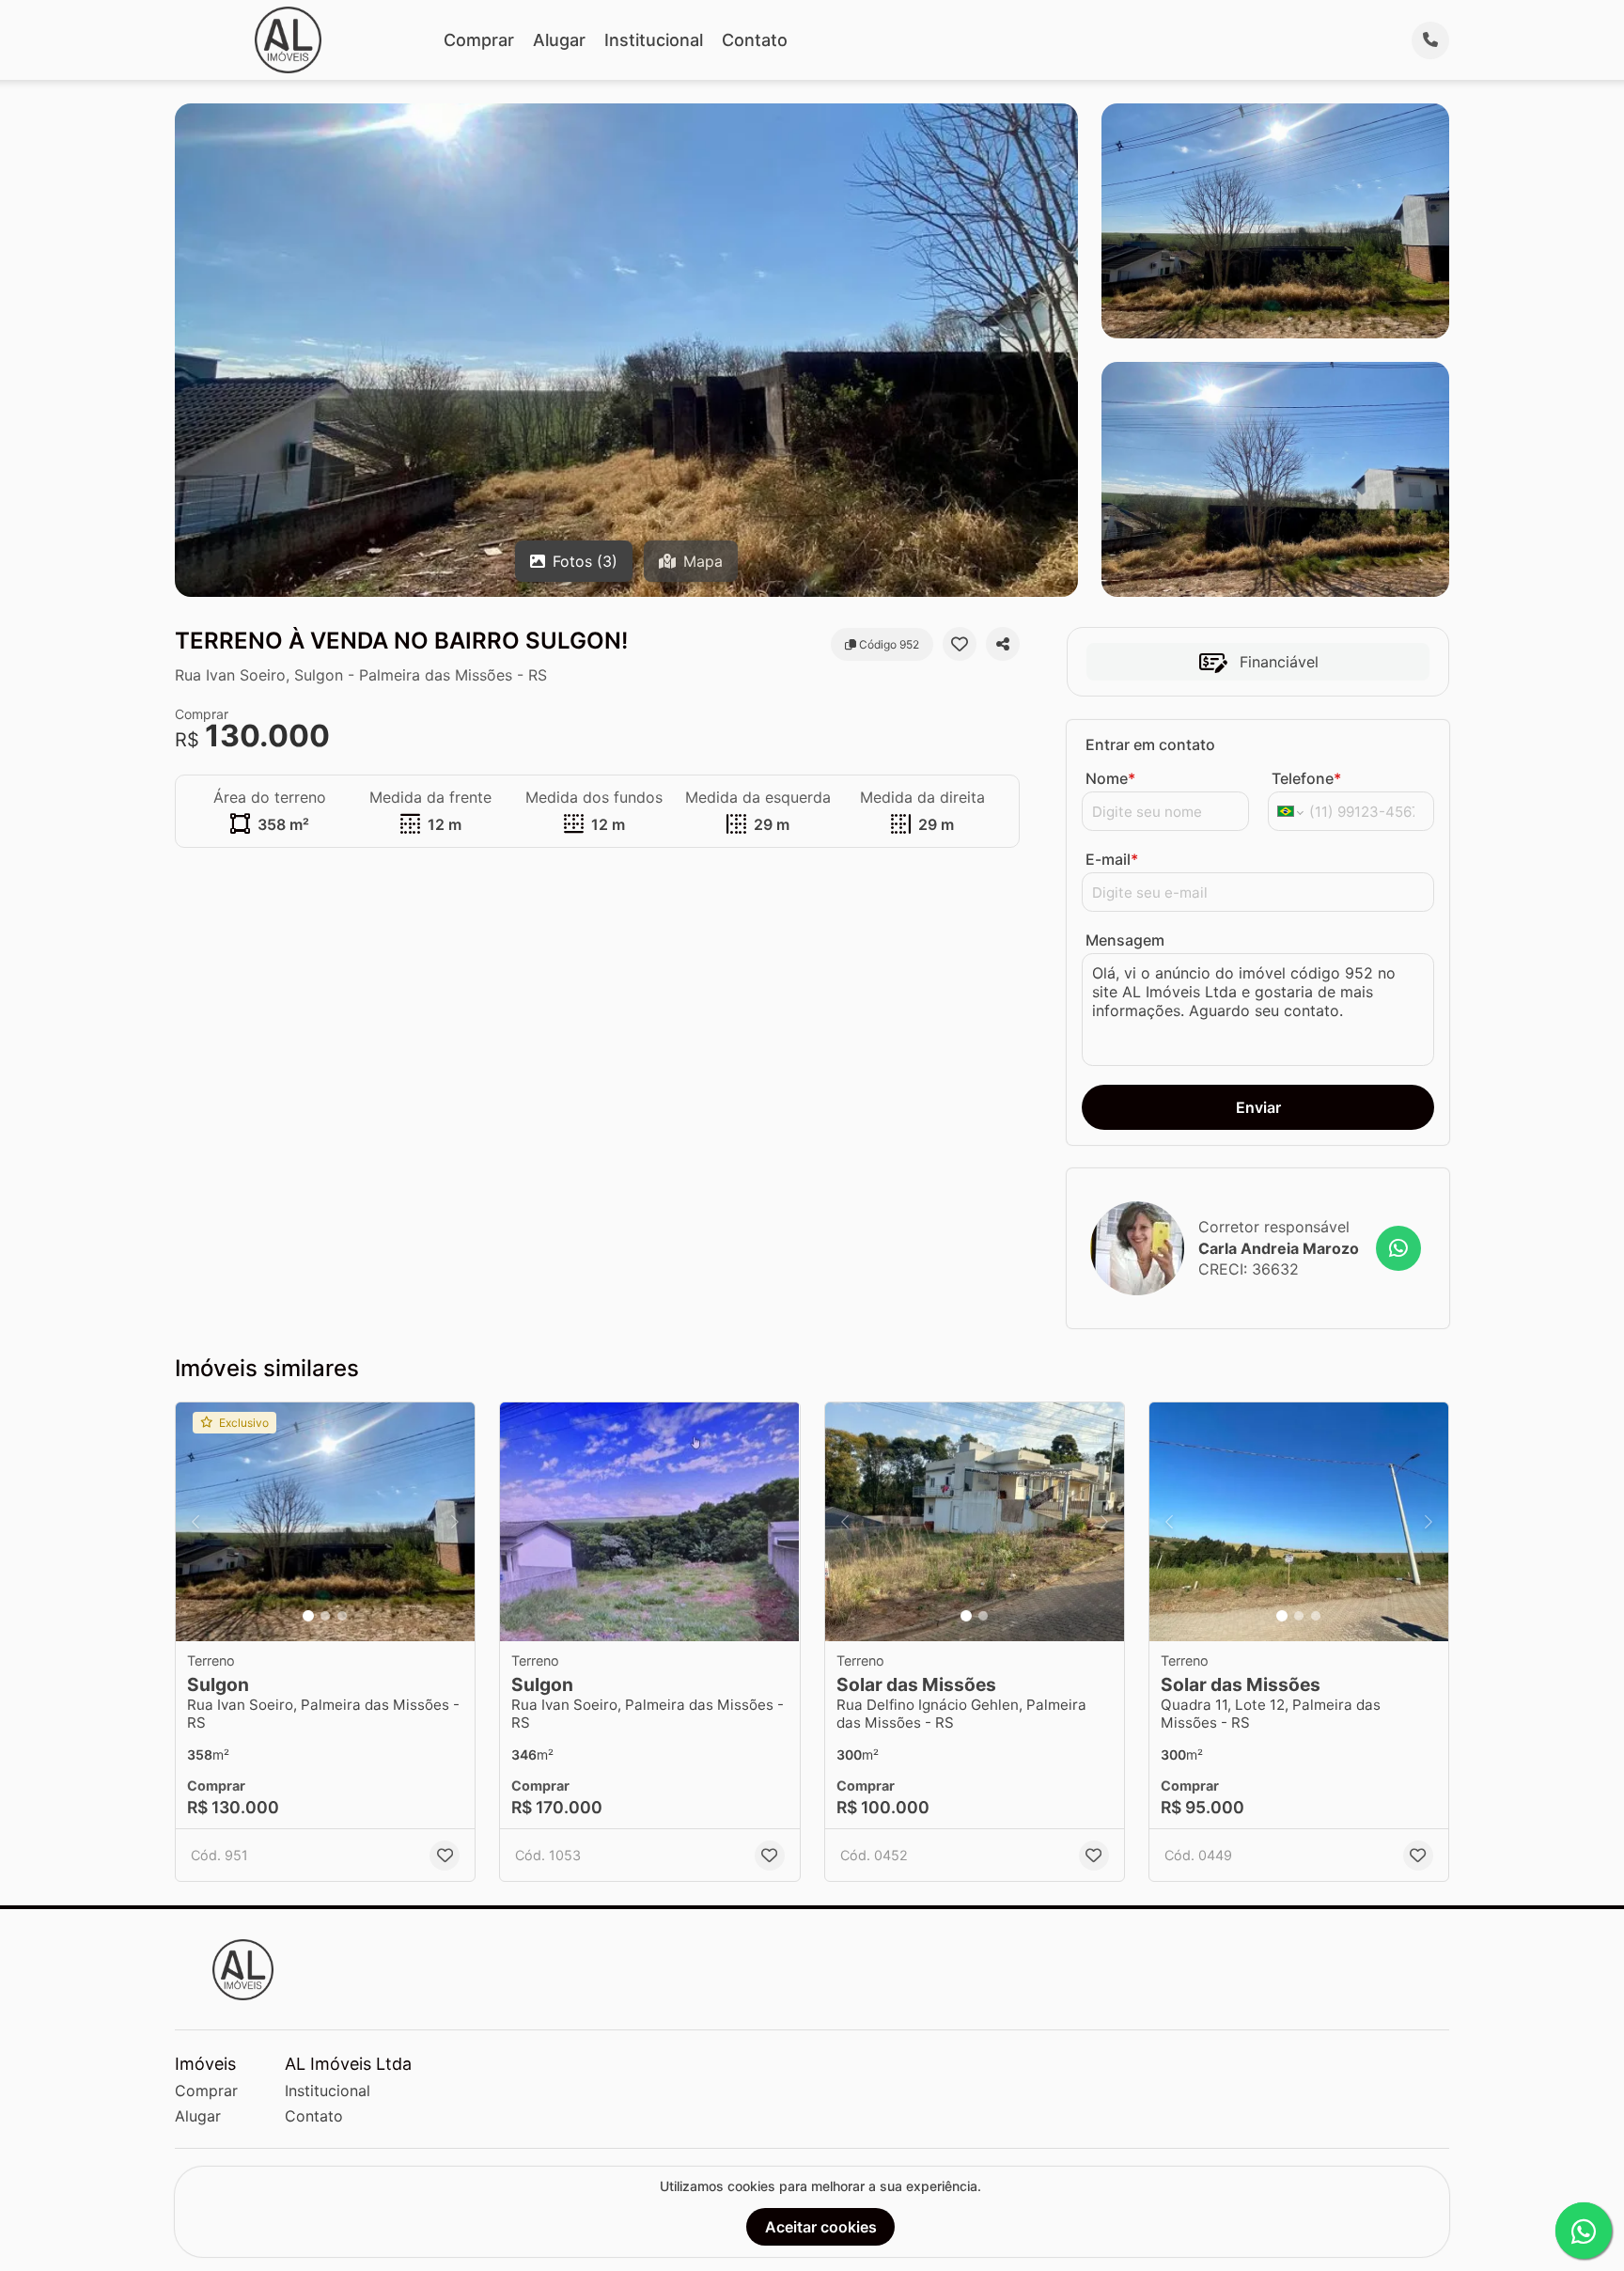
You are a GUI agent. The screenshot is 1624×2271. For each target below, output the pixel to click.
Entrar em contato (1150, 744)
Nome (1110, 778)
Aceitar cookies (821, 2227)
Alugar (559, 40)
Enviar (1258, 1107)
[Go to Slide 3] (342, 1616)
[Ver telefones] (1430, 40)
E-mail (1112, 859)
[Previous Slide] (195, 1522)
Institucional (654, 40)
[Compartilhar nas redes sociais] (1003, 644)
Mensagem (1125, 940)
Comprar (479, 40)
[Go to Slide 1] (308, 1616)
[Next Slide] (455, 1522)
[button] (325, 1522)
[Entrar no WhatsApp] (1398, 1248)
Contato (755, 40)
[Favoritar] (960, 644)
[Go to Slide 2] (325, 1616)
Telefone (1306, 778)
